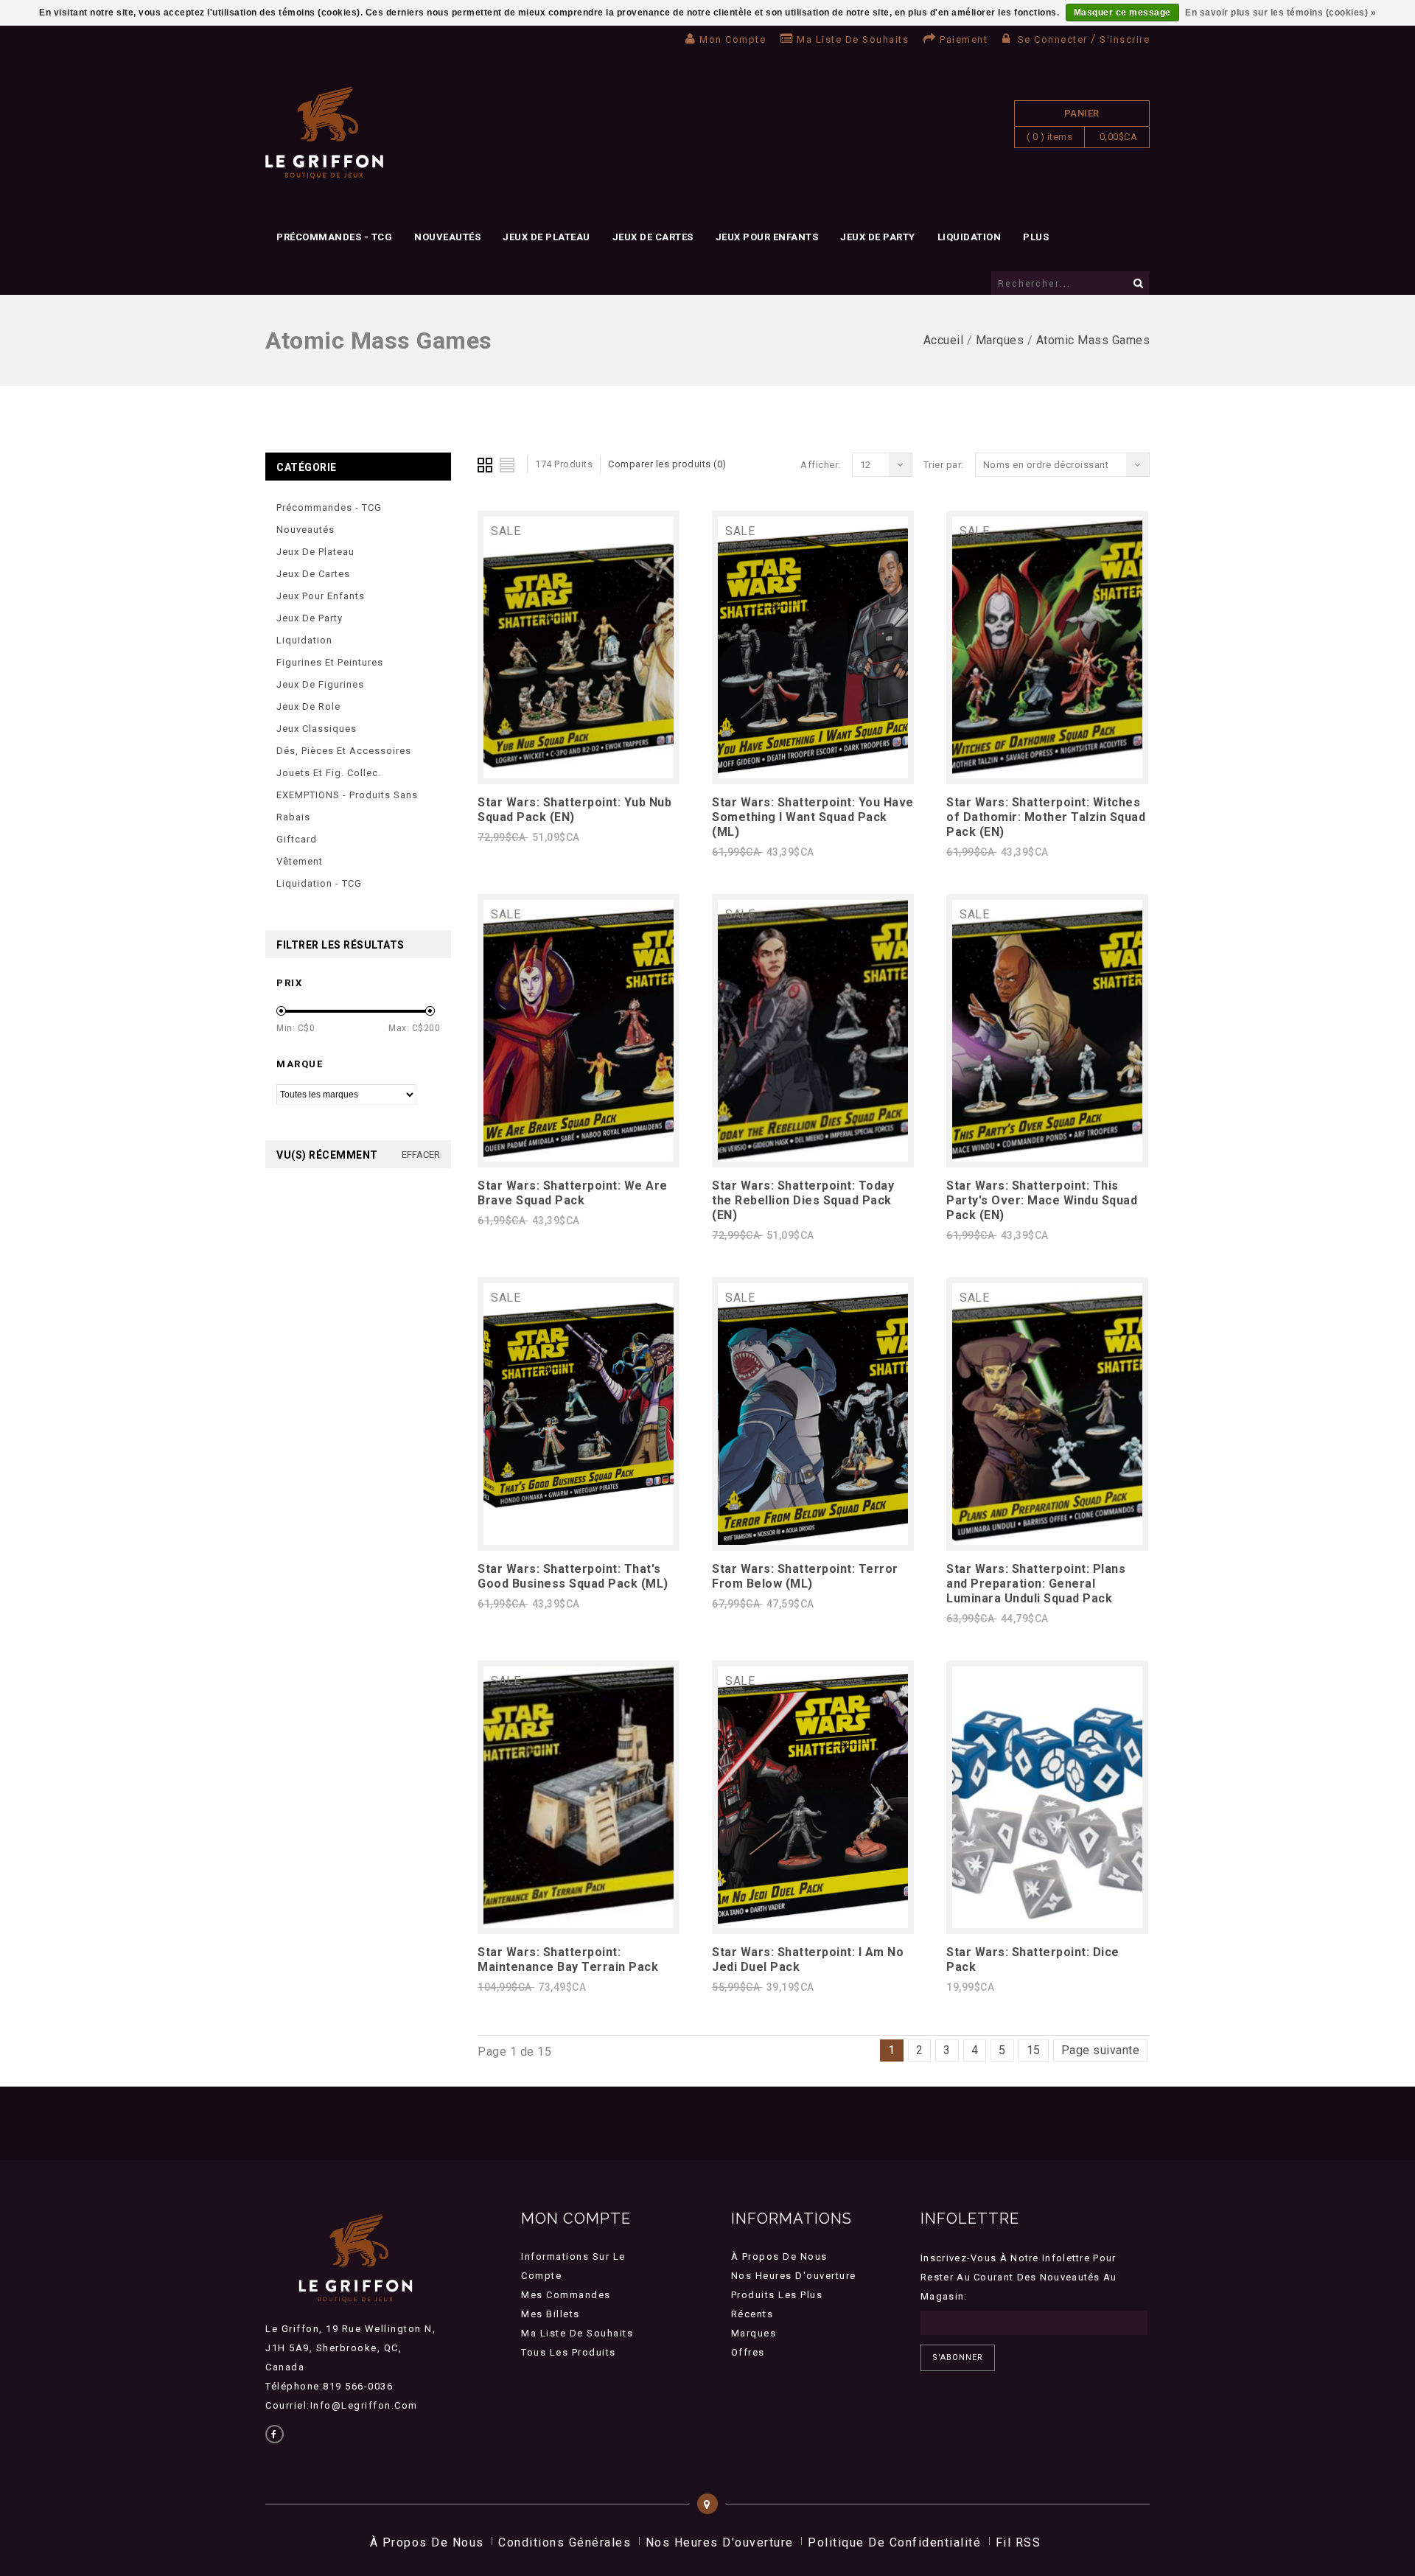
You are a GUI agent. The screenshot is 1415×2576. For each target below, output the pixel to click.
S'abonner (958, 2357)
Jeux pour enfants (767, 237)
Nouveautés (447, 237)
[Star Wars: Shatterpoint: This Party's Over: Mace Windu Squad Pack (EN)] (1047, 1158)
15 (1034, 2050)
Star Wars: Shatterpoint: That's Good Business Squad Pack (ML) (573, 1576)
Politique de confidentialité (894, 2542)
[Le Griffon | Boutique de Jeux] (324, 133)
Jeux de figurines (320, 684)
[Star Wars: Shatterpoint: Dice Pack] (1047, 1924)
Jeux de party (878, 237)
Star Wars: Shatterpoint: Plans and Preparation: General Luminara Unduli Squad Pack (1036, 1584)
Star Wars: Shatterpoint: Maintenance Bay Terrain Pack (568, 1959)
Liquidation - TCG (319, 883)
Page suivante (1101, 2050)
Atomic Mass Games (1093, 340)
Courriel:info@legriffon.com (342, 2405)
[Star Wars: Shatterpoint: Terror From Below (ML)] (813, 1541)
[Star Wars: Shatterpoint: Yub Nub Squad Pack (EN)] (579, 774)
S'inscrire (1125, 39)
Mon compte (733, 39)
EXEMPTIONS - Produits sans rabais (347, 806)
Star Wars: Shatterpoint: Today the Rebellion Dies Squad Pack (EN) (803, 1200)
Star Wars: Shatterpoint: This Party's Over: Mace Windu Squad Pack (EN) (1042, 1200)
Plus (1036, 237)
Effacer (421, 1155)
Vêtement (300, 861)
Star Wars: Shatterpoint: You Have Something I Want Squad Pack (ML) (813, 817)
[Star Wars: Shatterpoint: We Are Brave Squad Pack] (579, 1158)
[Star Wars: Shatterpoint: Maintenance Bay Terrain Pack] (579, 1924)
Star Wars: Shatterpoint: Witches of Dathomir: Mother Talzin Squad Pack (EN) (1046, 817)
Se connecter (1052, 39)
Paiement (964, 39)
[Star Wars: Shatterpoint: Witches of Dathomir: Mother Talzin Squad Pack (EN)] (1047, 774)
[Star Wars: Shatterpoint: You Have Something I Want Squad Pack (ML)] (813, 774)
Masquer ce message (1122, 13)
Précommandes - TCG (334, 237)
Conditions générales (565, 2542)
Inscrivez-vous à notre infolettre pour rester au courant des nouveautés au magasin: (1019, 2277)
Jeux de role (308, 706)
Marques (1000, 340)
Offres (748, 2352)
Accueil (944, 340)
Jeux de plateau (546, 237)
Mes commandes (566, 2295)
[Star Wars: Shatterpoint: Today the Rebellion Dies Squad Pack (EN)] (813, 1158)
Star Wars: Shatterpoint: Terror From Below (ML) (805, 1576)
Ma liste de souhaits (853, 39)
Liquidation (969, 237)
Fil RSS (1019, 2542)
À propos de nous (779, 2256)
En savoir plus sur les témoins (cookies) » (1281, 13)
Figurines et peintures (330, 662)
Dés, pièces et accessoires (344, 751)
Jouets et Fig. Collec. (329, 773)
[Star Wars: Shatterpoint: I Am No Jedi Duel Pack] (813, 1924)
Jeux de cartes (653, 237)
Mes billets (551, 2314)
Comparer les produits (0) (667, 464)
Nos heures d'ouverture (794, 2276)
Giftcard (297, 839)
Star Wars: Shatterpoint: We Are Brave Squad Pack (573, 1193)
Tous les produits (569, 2352)
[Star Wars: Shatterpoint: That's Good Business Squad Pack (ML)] (579, 1541)
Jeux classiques (317, 729)
